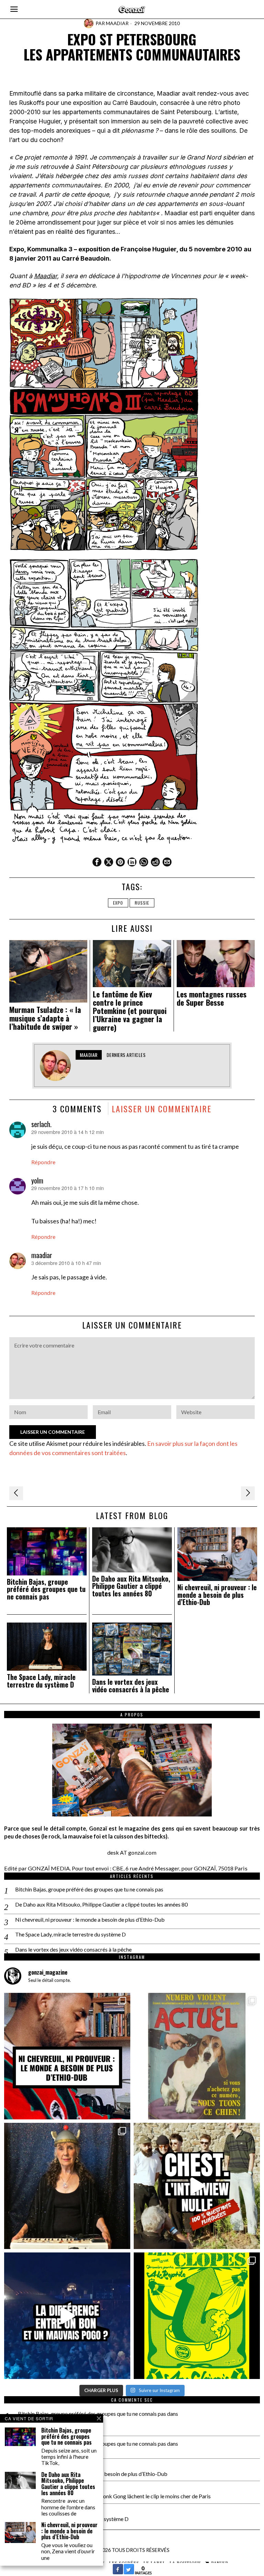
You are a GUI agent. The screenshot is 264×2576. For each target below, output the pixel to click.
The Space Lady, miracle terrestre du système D (41, 1681)
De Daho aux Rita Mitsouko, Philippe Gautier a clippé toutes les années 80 (131, 1586)
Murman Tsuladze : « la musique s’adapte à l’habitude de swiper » (45, 1018)
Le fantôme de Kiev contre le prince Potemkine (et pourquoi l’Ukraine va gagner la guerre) (130, 1011)
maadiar (42, 1255)
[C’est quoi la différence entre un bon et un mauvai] (67, 2316)
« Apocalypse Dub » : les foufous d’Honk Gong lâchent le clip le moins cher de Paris (114, 2496)
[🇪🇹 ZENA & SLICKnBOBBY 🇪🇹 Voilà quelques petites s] (67, 2056)
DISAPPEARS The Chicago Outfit (41, 2425)
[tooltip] (97, 862)
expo (118, 903)
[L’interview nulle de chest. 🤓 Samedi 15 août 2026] (197, 2186)
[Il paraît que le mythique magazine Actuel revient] (197, 2056)
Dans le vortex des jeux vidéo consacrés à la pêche (131, 1686)
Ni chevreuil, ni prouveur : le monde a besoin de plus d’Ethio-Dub (217, 1595)
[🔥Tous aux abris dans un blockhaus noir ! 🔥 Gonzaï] (197, 2316)
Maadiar (117, 23)
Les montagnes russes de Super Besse (212, 998)
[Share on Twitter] (129, 2572)
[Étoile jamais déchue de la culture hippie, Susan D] (67, 2186)
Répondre (43, 1162)
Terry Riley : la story (41, 2451)
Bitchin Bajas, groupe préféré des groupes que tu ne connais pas (46, 1589)
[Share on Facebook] (118, 2572)
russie (142, 903)
